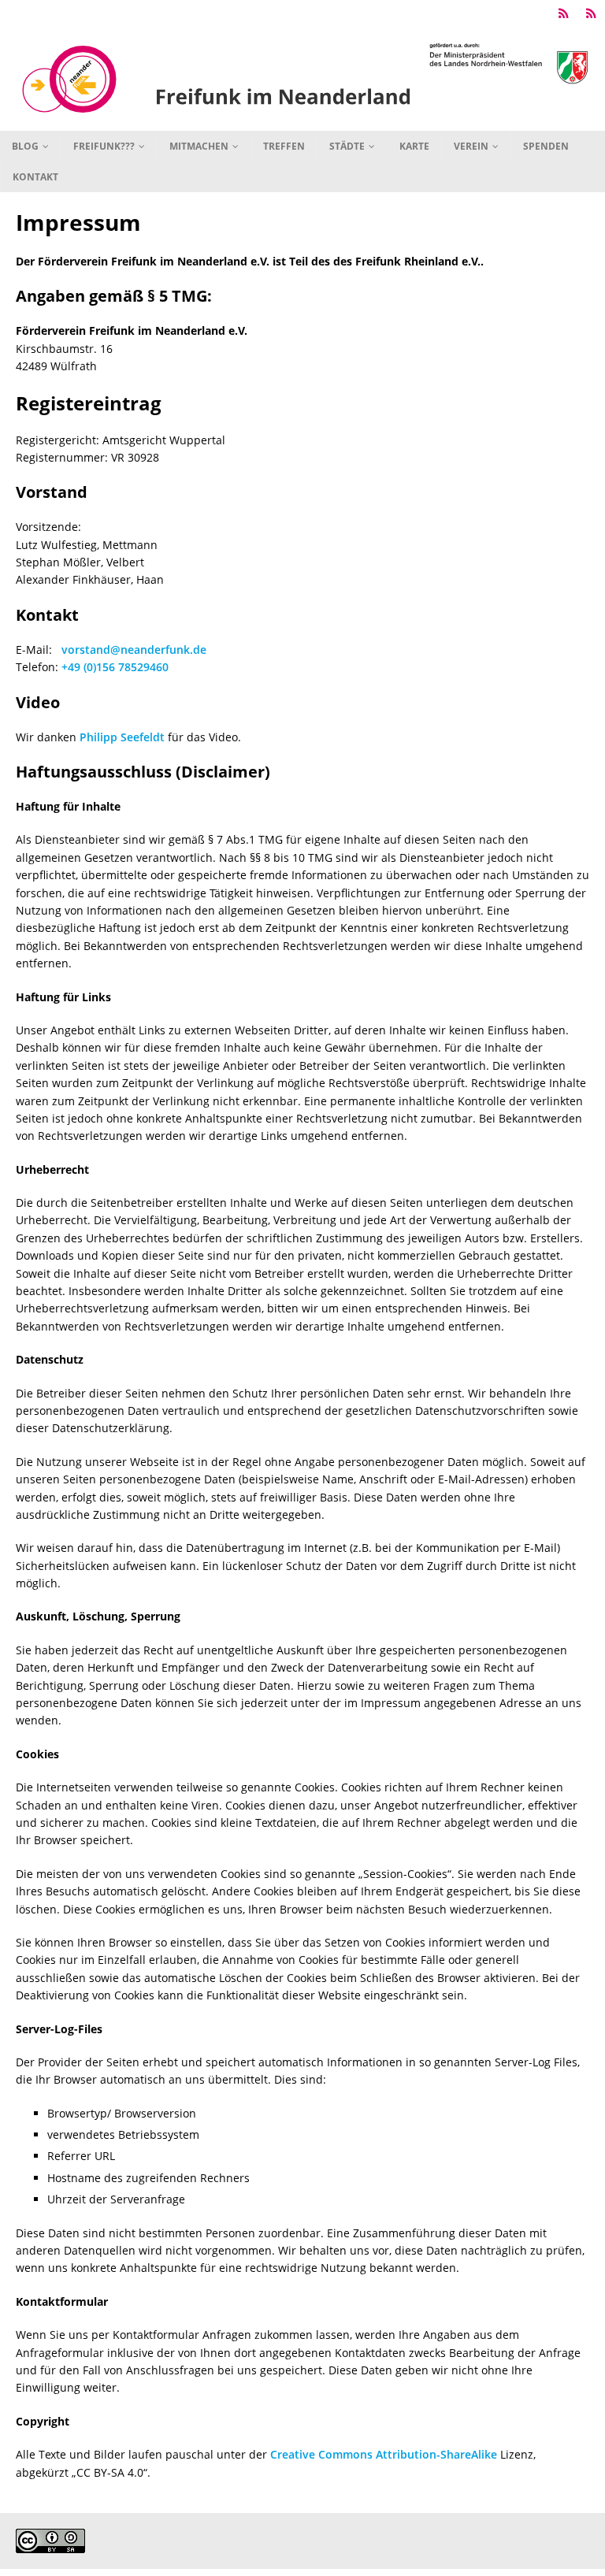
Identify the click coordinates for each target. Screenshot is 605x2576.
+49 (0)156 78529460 (115, 667)
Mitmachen (199, 146)
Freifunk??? (104, 146)
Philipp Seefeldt (122, 737)
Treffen (284, 146)
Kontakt (35, 177)
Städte (347, 146)
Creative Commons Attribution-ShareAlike (384, 2454)
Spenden (546, 146)
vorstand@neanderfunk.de (134, 650)
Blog (25, 146)
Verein (471, 146)
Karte (414, 146)
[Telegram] (564, 14)
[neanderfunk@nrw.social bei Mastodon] (591, 14)
